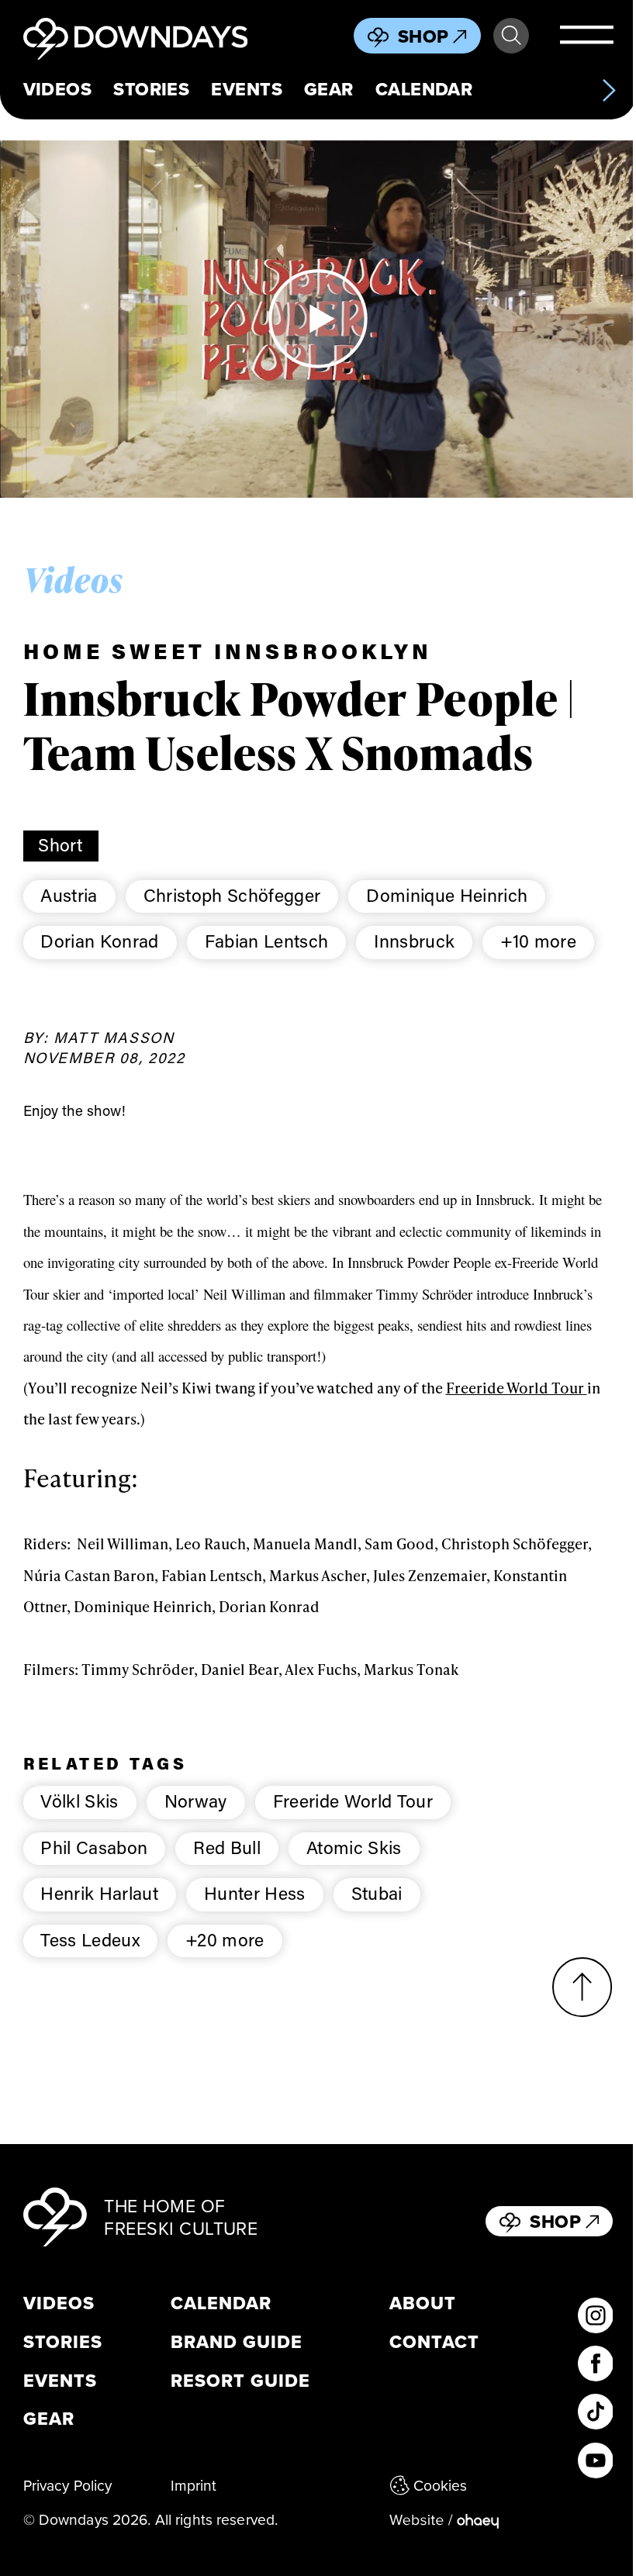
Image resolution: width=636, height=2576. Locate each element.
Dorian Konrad (99, 941)
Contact (434, 2343)
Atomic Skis (354, 1847)
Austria (69, 895)
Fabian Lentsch (267, 941)
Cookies (441, 2485)
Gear (329, 89)
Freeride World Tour (517, 1387)
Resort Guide (241, 2381)
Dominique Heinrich (447, 895)
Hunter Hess (255, 1893)
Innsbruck (414, 941)
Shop (423, 36)
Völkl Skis (79, 1801)
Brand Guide (237, 2343)
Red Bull (227, 1847)
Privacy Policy (68, 2485)
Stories (151, 89)
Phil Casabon (94, 1847)
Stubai (377, 1893)
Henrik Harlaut (99, 1893)
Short (60, 844)
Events (247, 89)
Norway (196, 1801)
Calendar (424, 89)
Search (511, 36)
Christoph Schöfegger (232, 895)
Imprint (194, 2485)
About (423, 2304)
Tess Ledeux (90, 1939)
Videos (58, 89)
